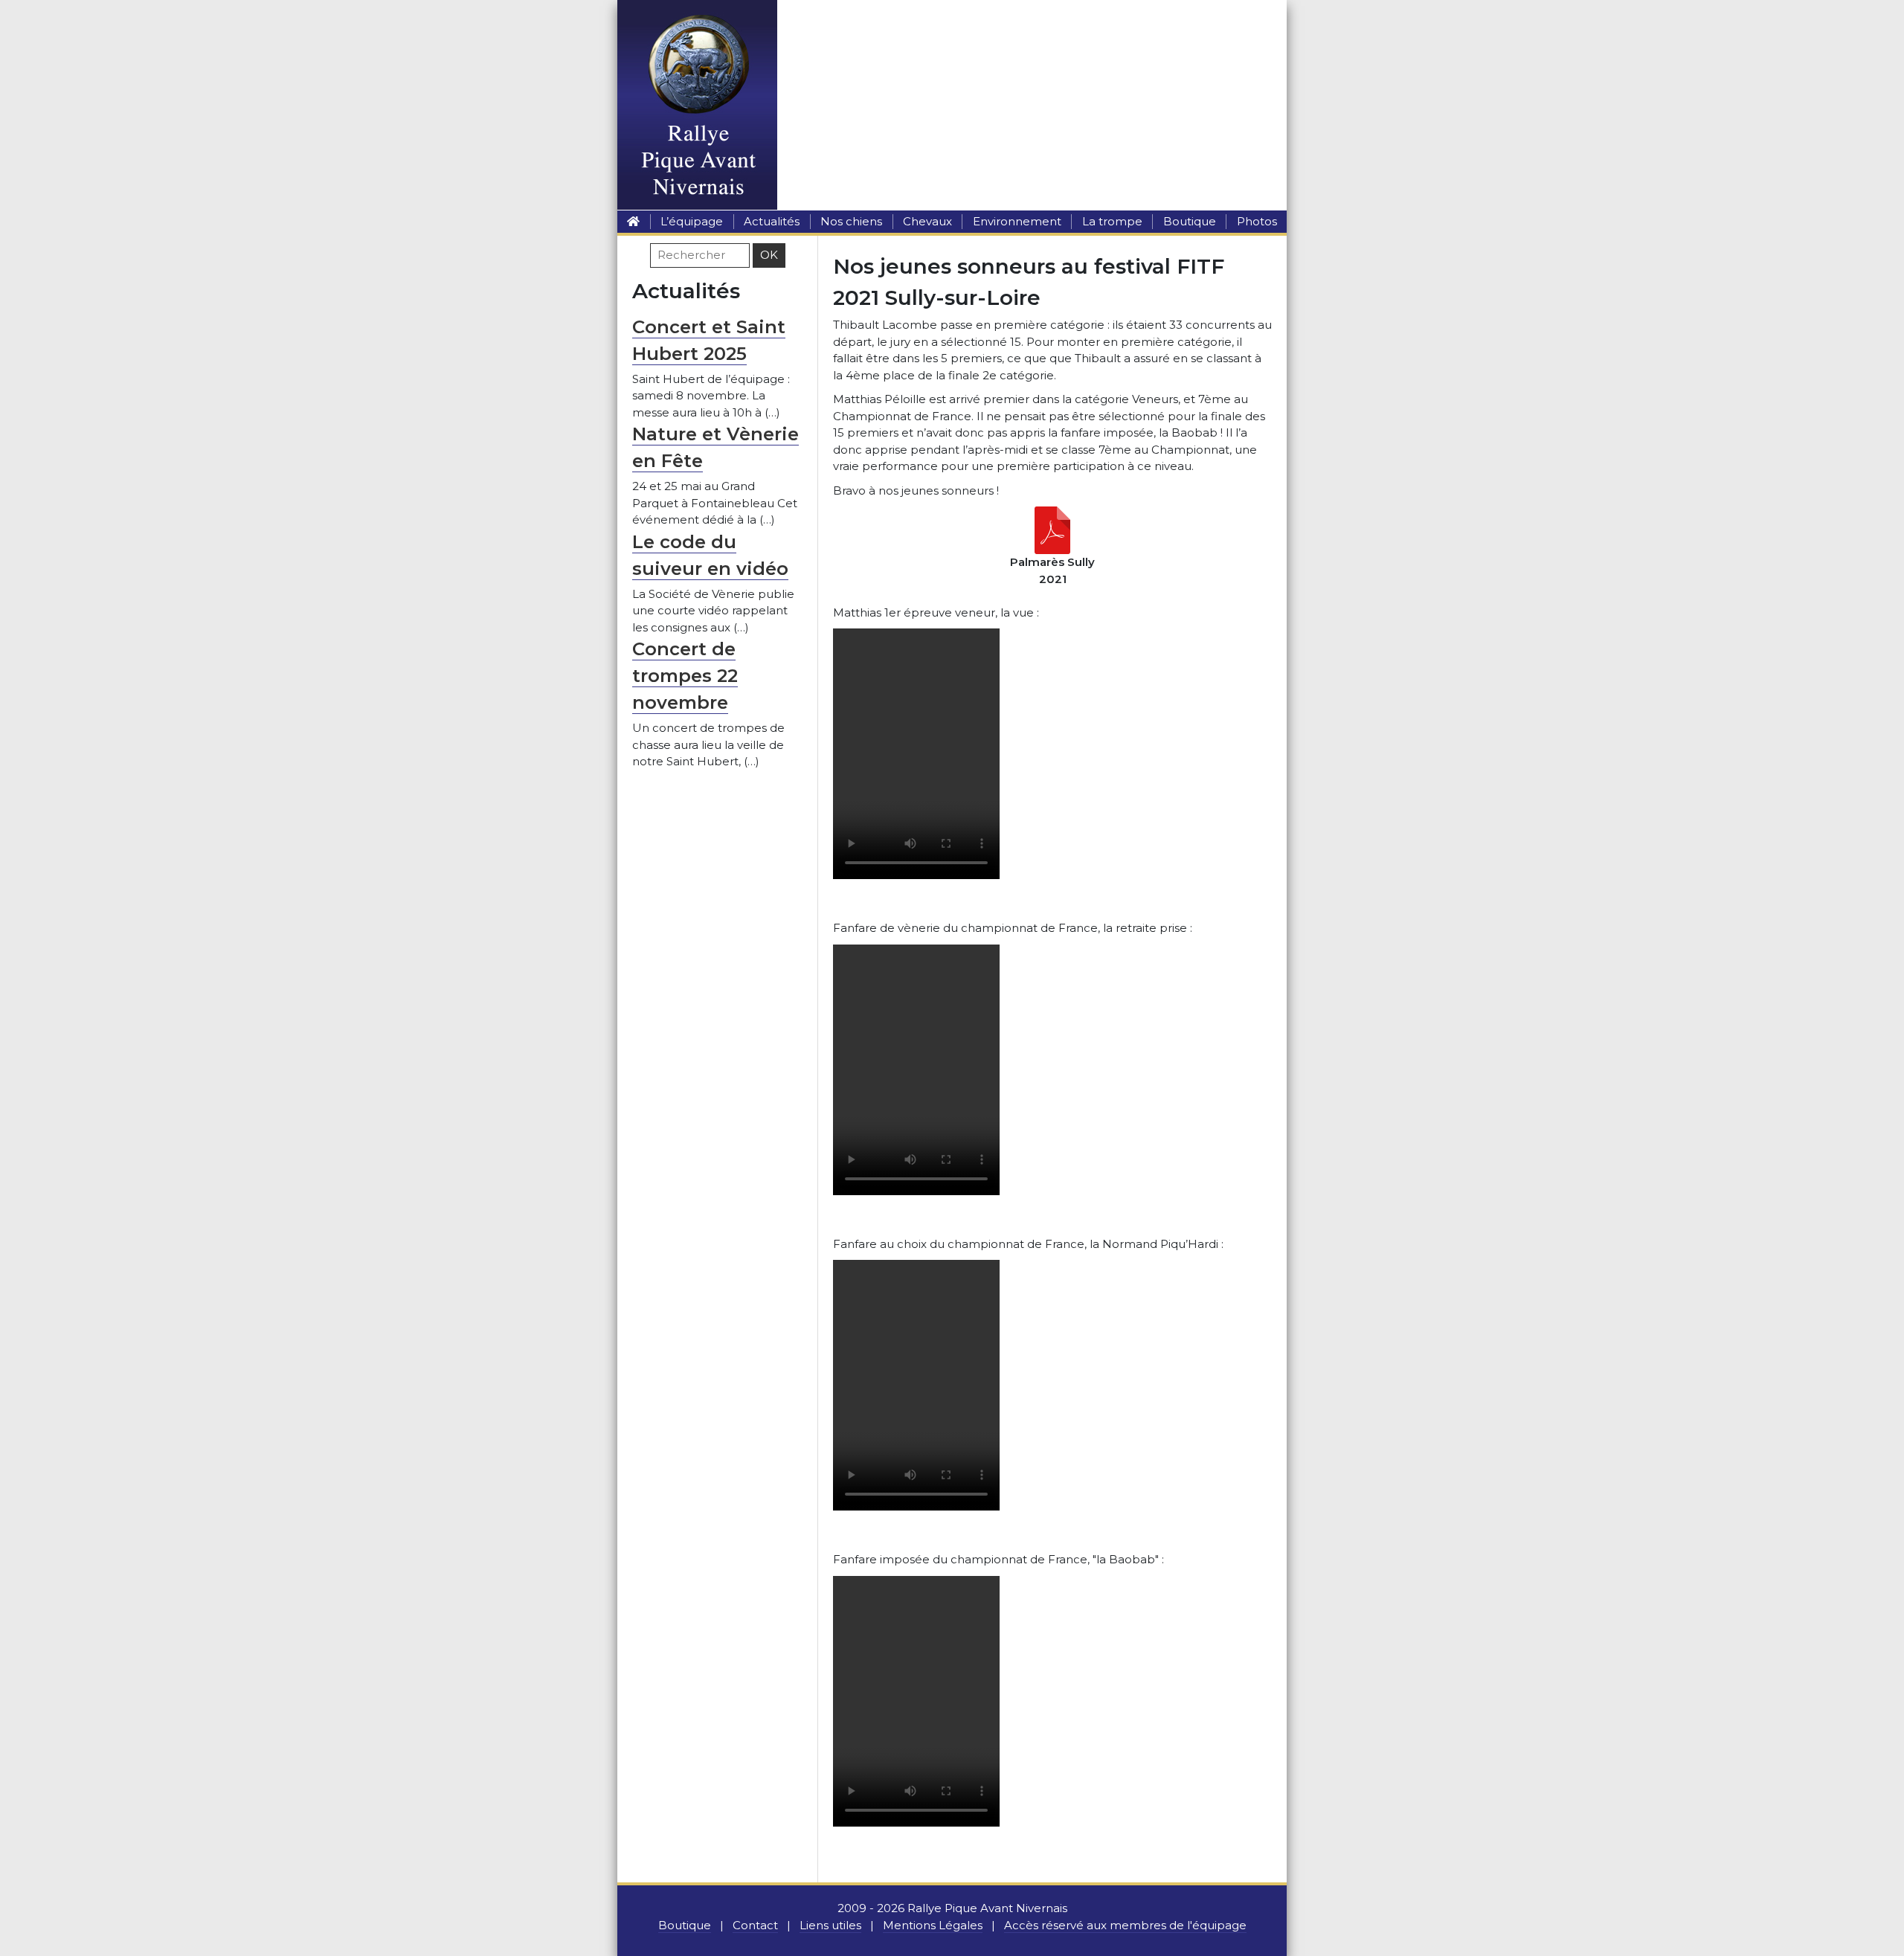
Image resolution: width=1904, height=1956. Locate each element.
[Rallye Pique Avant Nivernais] (633, 221)
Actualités (772, 221)
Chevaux (927, 221)
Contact (755, 1925)
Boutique (1190, 221)
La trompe (1112, 221)
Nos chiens (851, 221)
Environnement (1017, 221)
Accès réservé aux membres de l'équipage (1125, 1925)
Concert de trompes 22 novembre (685, 676)
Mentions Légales (933, 1925)
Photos (1257, 221)
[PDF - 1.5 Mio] (1052, 529)
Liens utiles (830, 1925)
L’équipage (692, 221)
